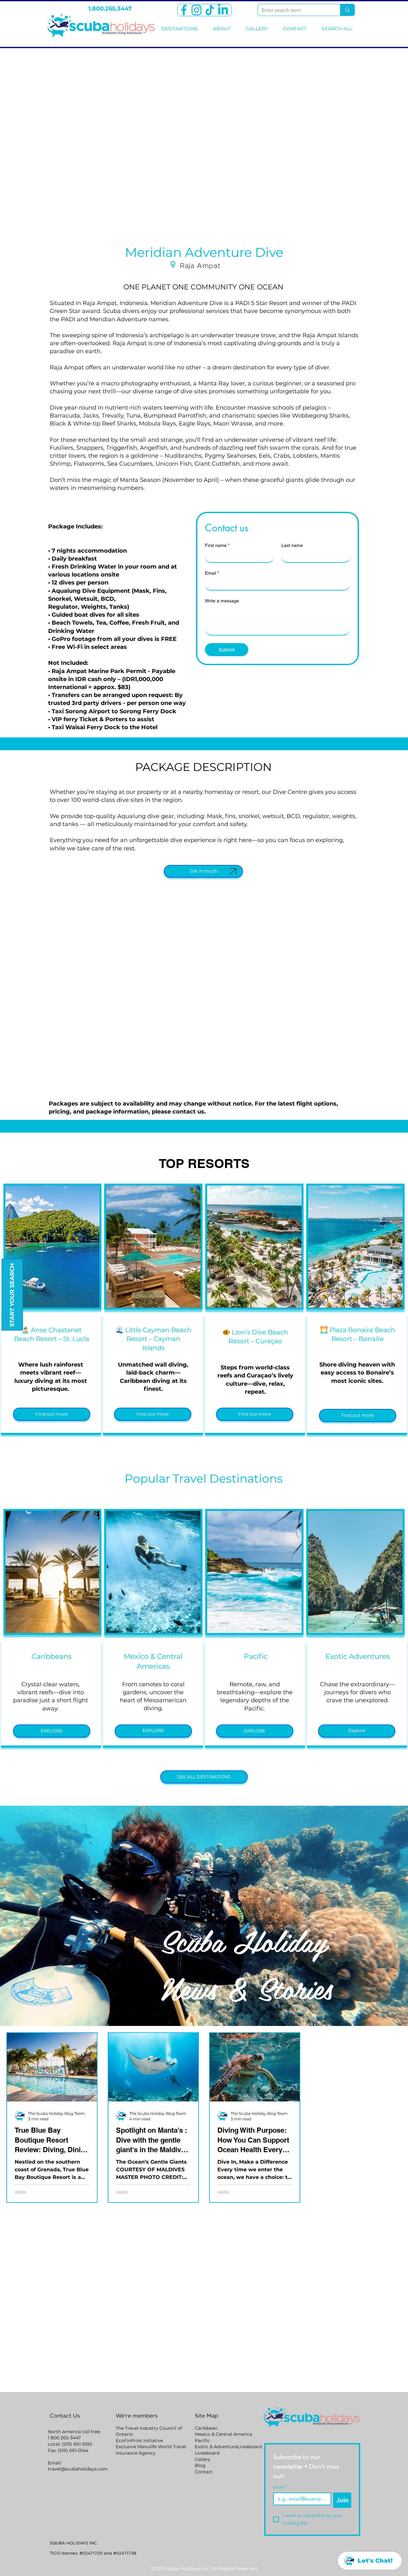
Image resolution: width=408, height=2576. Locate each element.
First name (217, 545)
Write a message (222, 601)
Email (212, 573)
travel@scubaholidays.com (78, 2469)
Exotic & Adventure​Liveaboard (228, 2447)
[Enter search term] (347, 10)
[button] (52, 1414)
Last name (292, 545)
